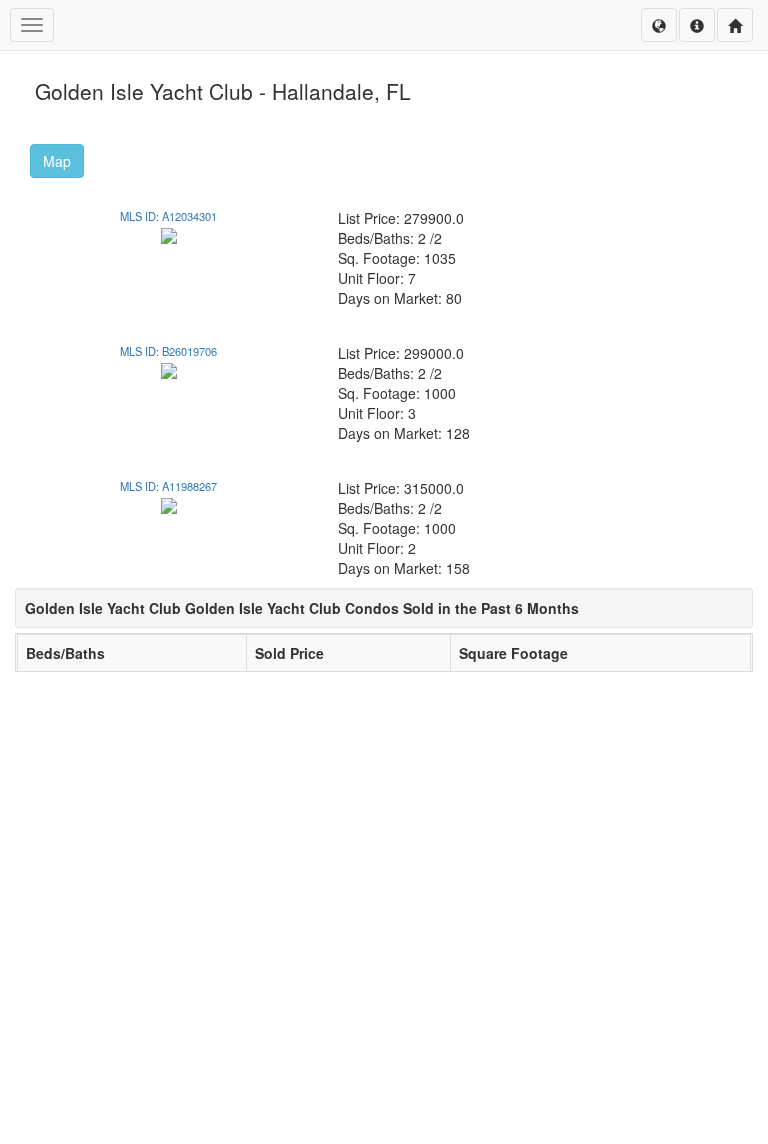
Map (57, 161)
